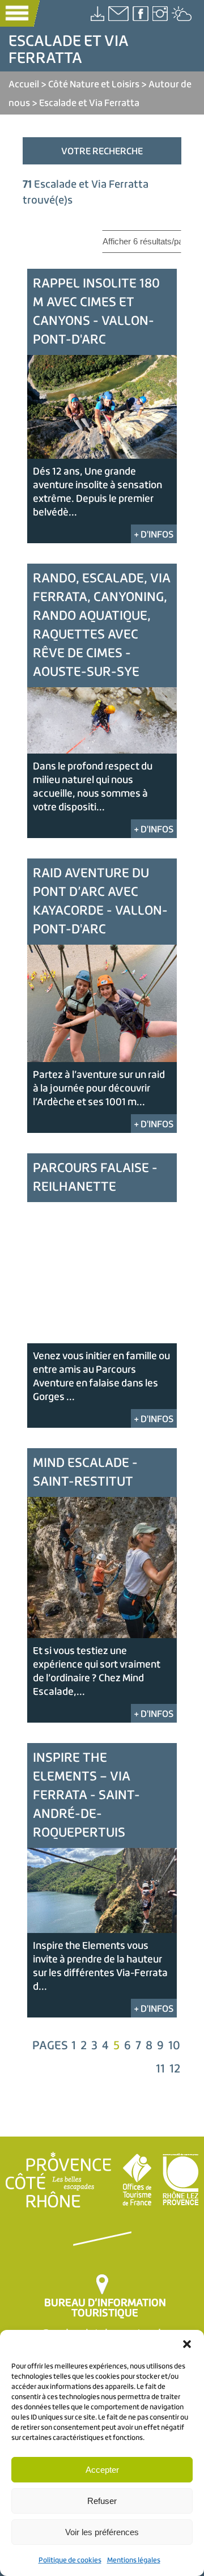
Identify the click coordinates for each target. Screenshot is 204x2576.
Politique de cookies (70, 2560)
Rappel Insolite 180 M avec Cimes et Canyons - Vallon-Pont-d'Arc (96, 311)
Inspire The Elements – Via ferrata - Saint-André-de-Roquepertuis (86, 1794)
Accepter (102, 2470)
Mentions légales (134, 2560)
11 (160, 2068)
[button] (187, 2344)
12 (175, 2068)
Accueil (24, 84)
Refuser (102, 2501)
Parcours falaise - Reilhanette (95, 1177)
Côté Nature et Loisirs (94, 84)
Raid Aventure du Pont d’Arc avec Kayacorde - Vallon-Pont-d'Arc (100, 900)
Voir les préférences (102, 2532)
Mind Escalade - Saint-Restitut (85, 1471)
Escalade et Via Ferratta (89, 102)
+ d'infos (154, 534)
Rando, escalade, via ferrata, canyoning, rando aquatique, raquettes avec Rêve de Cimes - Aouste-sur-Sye (102, 624)
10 (174, 2045)
